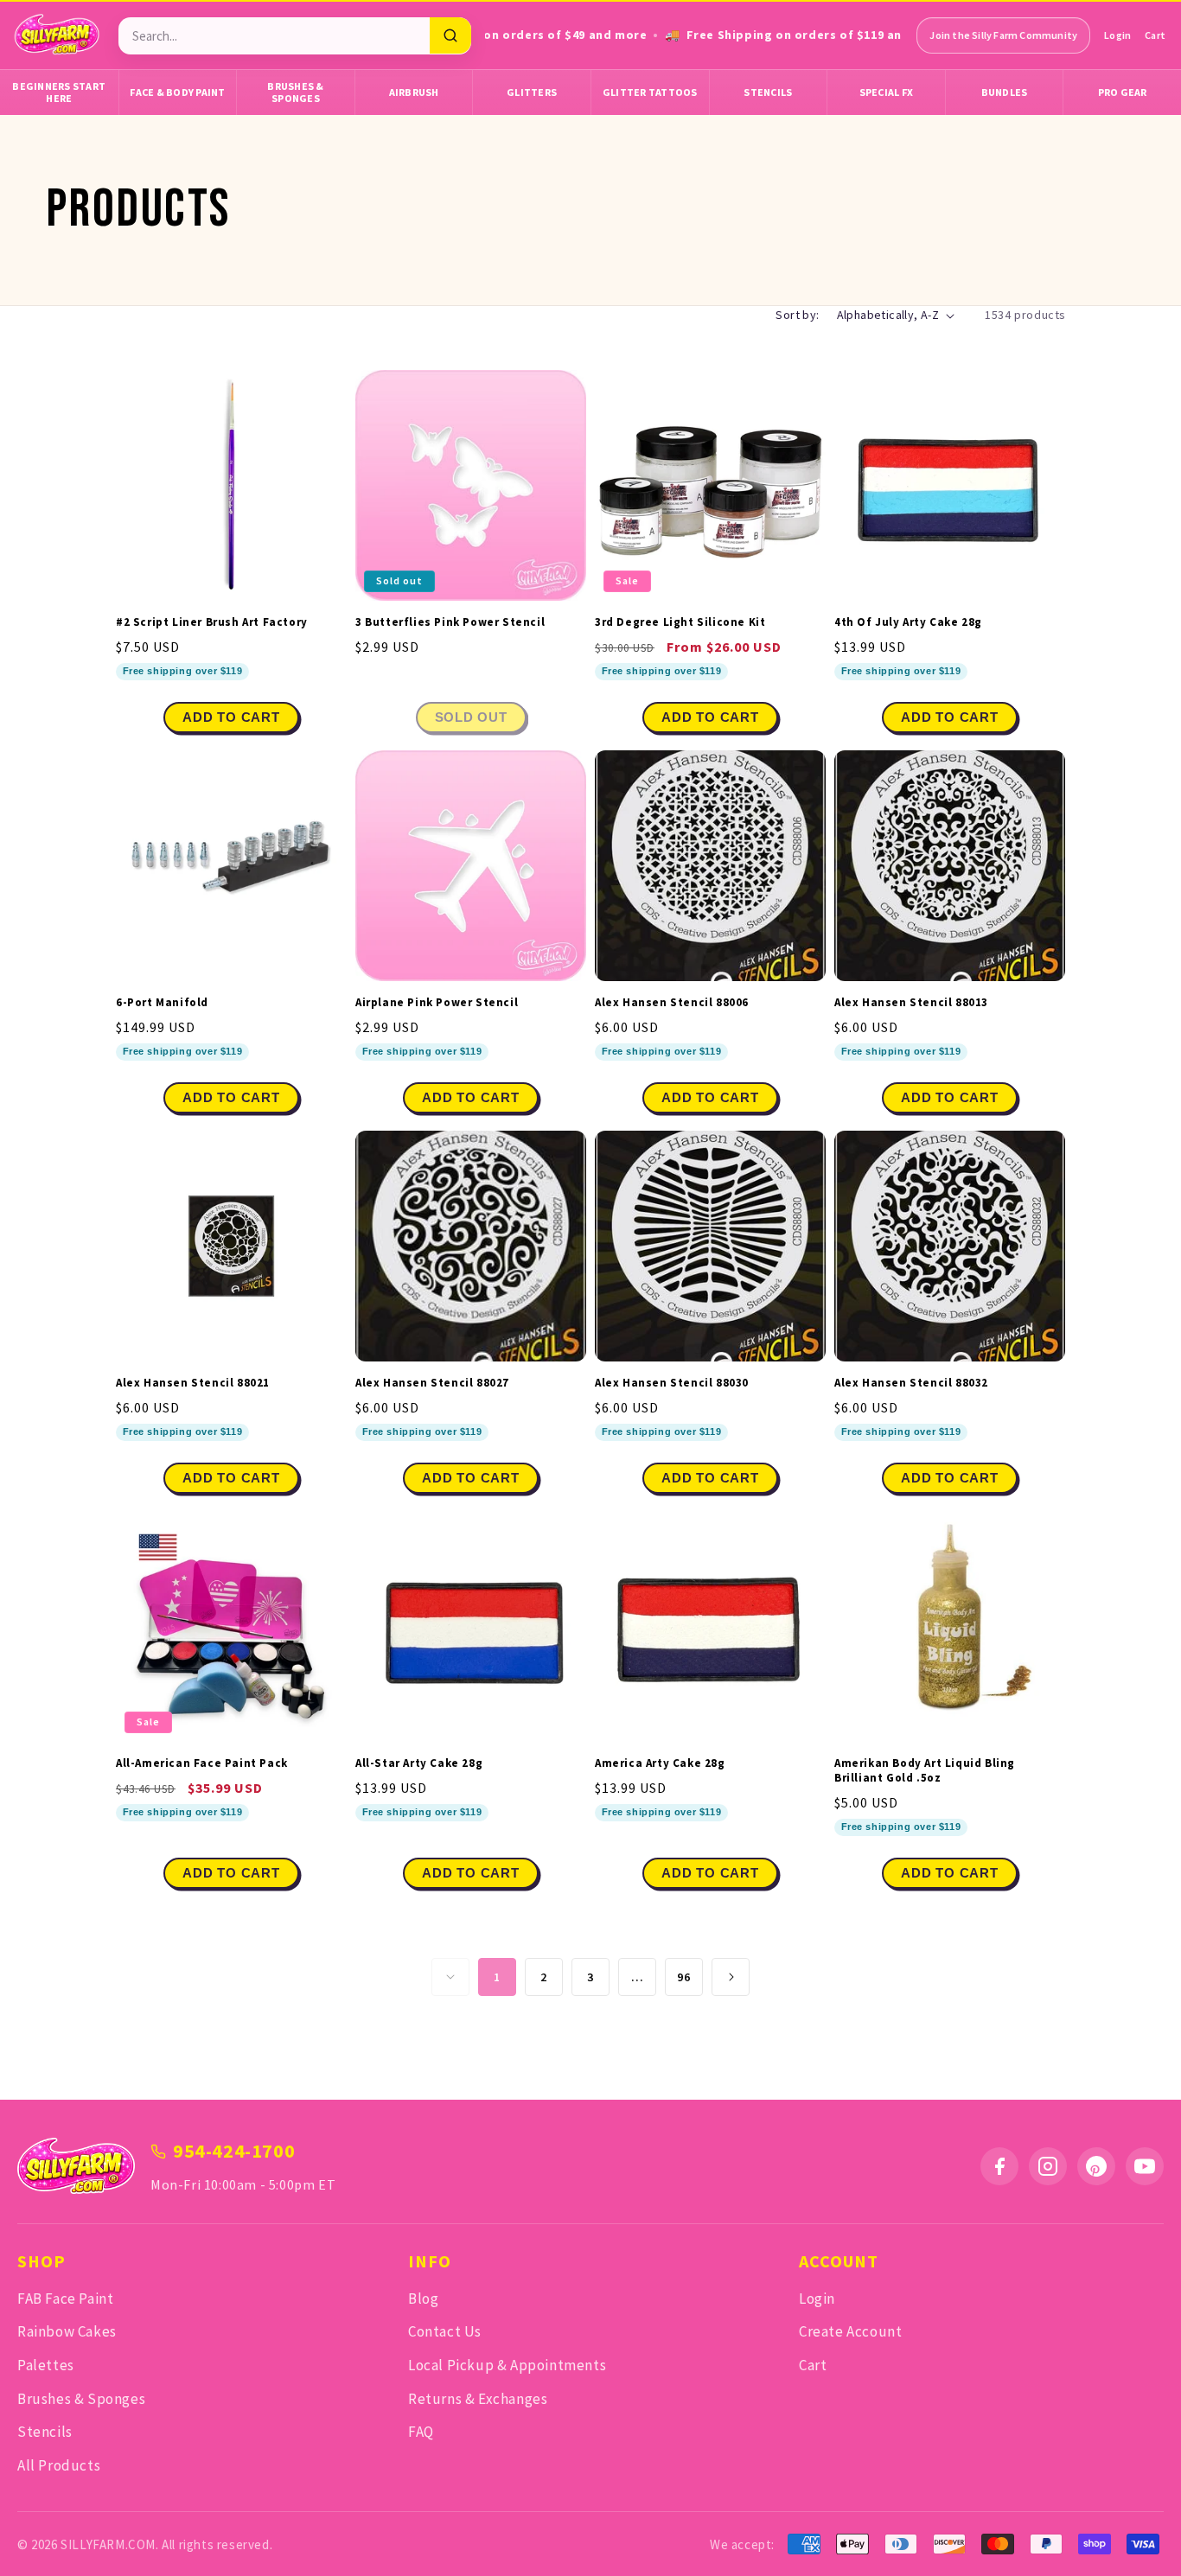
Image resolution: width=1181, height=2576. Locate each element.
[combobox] (274, 36)
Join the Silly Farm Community (1003, 35)
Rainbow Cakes (67, 2331)
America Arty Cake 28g (660, 1763)
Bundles (1005, 92)
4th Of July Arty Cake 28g (908, 622)
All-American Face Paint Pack (202, 1763)
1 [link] (497, 1977)
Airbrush (414, 92)
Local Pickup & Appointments (507, 2365)
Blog (423, 2299)
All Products (59, 2465)
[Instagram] (1048, 2166)
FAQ (421, 2432)
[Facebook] (999, 2166)
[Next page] (731, 1977)
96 (683, 1977)
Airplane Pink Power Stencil (437, 1003)
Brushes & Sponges (295, 92)
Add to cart (710, 717)
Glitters (532, 92)
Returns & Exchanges (478, 2399)
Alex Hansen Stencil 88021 (193, 1383)
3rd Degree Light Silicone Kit (680, 622)
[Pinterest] (1096, 2166)
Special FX (887, 92)
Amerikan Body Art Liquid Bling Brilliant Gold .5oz (925, 1771)
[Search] (450, 35)
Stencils (768, 92)
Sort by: (797, 315)
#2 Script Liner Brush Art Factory (212, 622)
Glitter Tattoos (650, 92)
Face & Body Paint (177, 92)
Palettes (46, 2365)
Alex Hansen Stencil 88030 (672, 1383)
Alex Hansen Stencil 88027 (432, 1383)
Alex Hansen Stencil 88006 (672, 1003)
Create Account (850, 2331)
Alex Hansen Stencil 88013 (911, 1003)
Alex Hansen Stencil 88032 (911, 1383)
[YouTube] (1145, 2166)
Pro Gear (1123, 92)
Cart (1155, 35)
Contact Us (445, 2331)
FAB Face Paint (65, 2299)
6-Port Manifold (162, 1003)
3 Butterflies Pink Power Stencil (450, 622)
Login (1117, 35)
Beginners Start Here (59, 92)
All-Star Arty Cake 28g (419, 1763)
